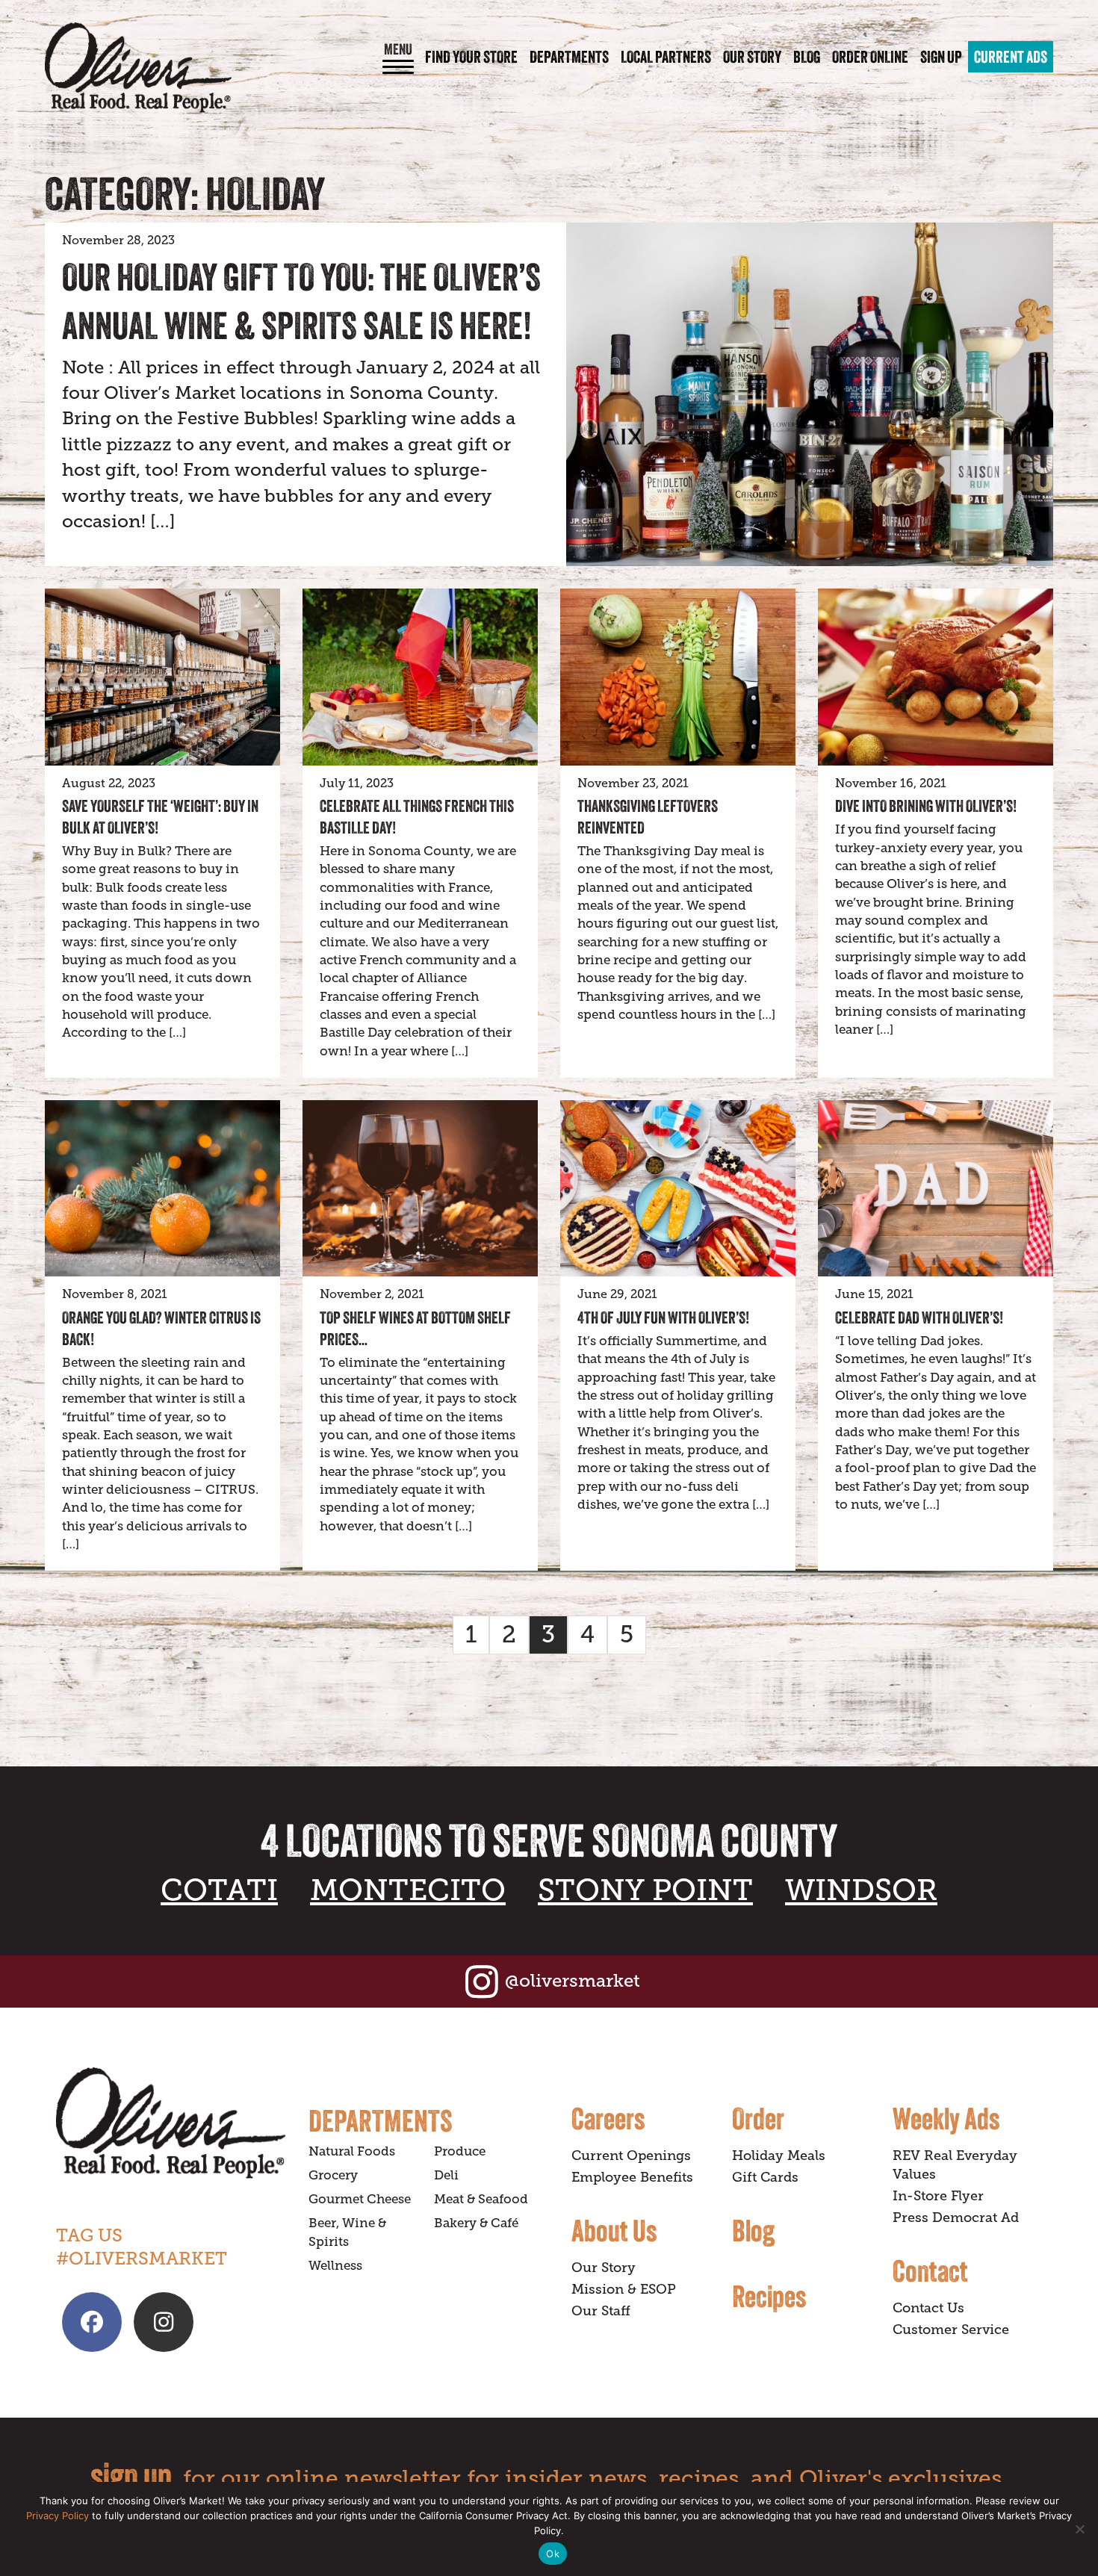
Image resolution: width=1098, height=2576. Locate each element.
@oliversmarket (573, 1980)
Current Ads (1011, 57)
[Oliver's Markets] (138, 68)
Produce (460, 2151)
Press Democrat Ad (956, 2217)
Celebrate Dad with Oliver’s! (919, 1318)
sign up (131, 2476)
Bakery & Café (476, 2223)
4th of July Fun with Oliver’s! (663, 1318)
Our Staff (601, 2311)
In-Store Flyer (938, 2196)
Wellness (335, 2266)
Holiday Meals (779, 2156)
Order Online (870, 57)
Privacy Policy (58, 2516)
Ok (553, 2554)
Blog (807, 57)
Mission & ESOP (624, 2289)
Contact (930, 2271)
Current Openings (631, 2156)
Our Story (752, 57)
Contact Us (928, 2308)
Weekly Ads (946, 2118)
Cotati (219, 1890)
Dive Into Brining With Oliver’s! (926, 806)
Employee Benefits (632, 2177)
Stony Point (645, 1890)
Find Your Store (471, 57)
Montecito (408, 1890)
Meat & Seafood (481, 2199)
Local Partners (666, 57)
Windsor (861, 1890)
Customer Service (951, 2330)
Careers (608, 2118)
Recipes (769, 2296)
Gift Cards (765, 2177)
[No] (1079, 2529)
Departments (569, 57)
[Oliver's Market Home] (171, 2123)
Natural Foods (352, 2151)
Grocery (333, 2175)
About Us (614, 2230)
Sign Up (941, 57)
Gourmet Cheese (360, 2199)
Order (758, 2118)
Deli (446, 2175)
